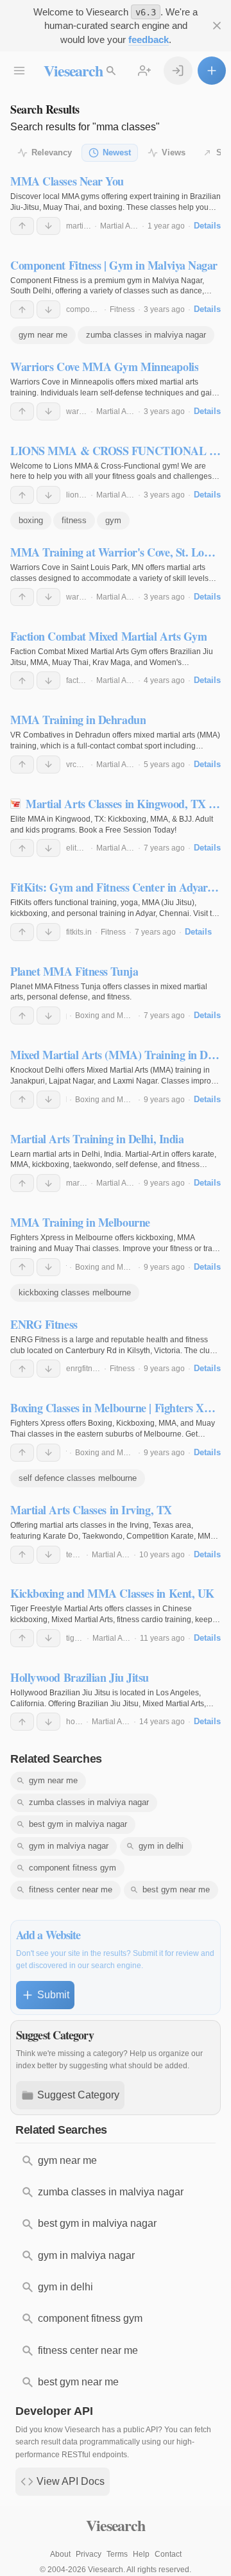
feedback (149, 39)
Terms (117, 2554)
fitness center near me (71, 1889)
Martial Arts (119, 226)
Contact (168, 2554)
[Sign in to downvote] (48, 226)
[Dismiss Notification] (217, 26)
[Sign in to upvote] (22, 226)
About (60, 2554)
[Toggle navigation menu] (19, 71)
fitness (74, 520)
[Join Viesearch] (144, 71)
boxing (31, 520)
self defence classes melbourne (78, 1478)
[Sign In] (178, 71)
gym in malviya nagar (69, 1846)
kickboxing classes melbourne (75, 1292)
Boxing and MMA (105, 1016)
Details (207, 226)
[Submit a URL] (212, 71)
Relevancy (52, 152)
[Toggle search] (111, 71)
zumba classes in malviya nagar (146, 335)
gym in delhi (161, 1846)
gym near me (43, 335)
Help (141, 2554)
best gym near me (176, 1889)
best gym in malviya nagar (78, 1824)
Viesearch (73, 70)
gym (113, 520)
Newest (117, 152)
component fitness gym (73, 1868)
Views (174, 152)
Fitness (122, 309)
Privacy (89, 2554)
